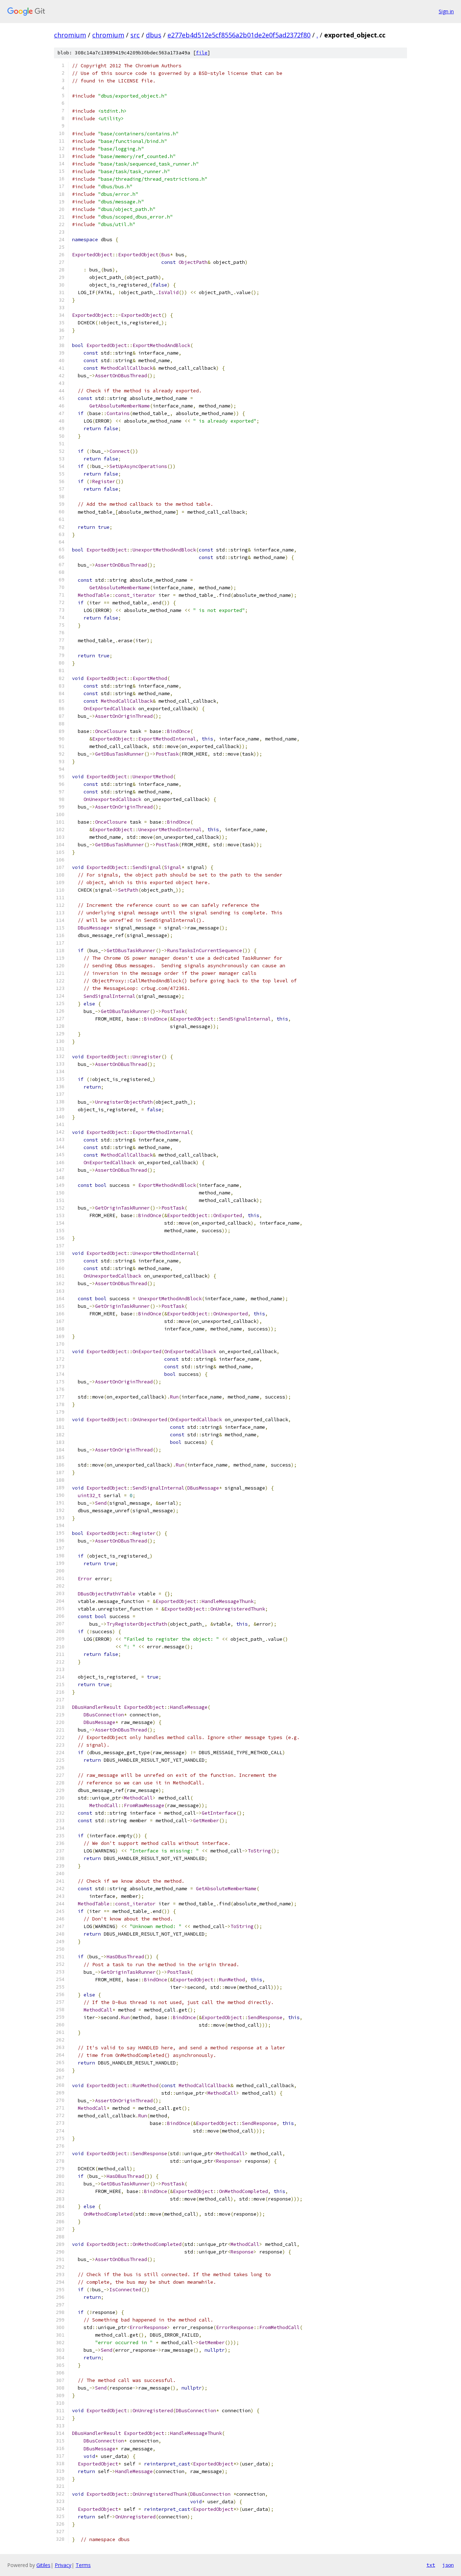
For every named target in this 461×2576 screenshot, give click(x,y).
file (202, 53)
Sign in (446, 11)
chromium (70, 35)
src (135, 35)
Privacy (63, 2565)
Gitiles (43, 2565)
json (448, 2565)
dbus (154, 35)
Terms (83, 2565)
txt (431, 2565)
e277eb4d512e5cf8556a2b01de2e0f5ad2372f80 (239, 35)
